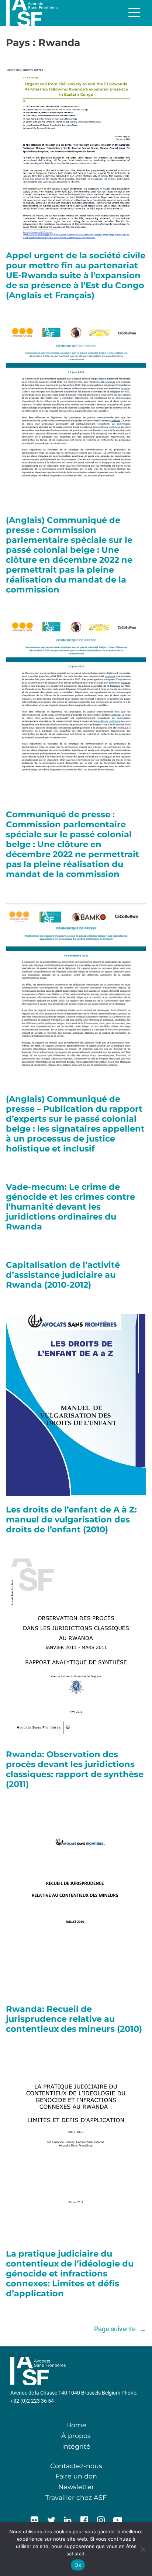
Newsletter (76, 2487)
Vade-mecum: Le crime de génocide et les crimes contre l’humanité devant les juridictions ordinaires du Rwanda (70, 1207)
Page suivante (120, 2329)
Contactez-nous (76, 2466)
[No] (143, 2549)
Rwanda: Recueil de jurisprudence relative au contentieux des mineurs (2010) (74, 2019)
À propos (76, 2436)
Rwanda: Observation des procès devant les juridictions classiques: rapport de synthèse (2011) (75, 1769)
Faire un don (76, 2476)
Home (76, 2425)
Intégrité (76, 2446)
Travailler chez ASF (76, 2497)
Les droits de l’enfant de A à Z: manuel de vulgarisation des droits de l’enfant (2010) (71, 1520)
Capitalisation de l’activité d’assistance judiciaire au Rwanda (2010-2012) (63, 1275)
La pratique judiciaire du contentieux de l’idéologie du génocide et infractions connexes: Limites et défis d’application (70, 2274)
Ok (78, 2565)
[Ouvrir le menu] (135, 13)
